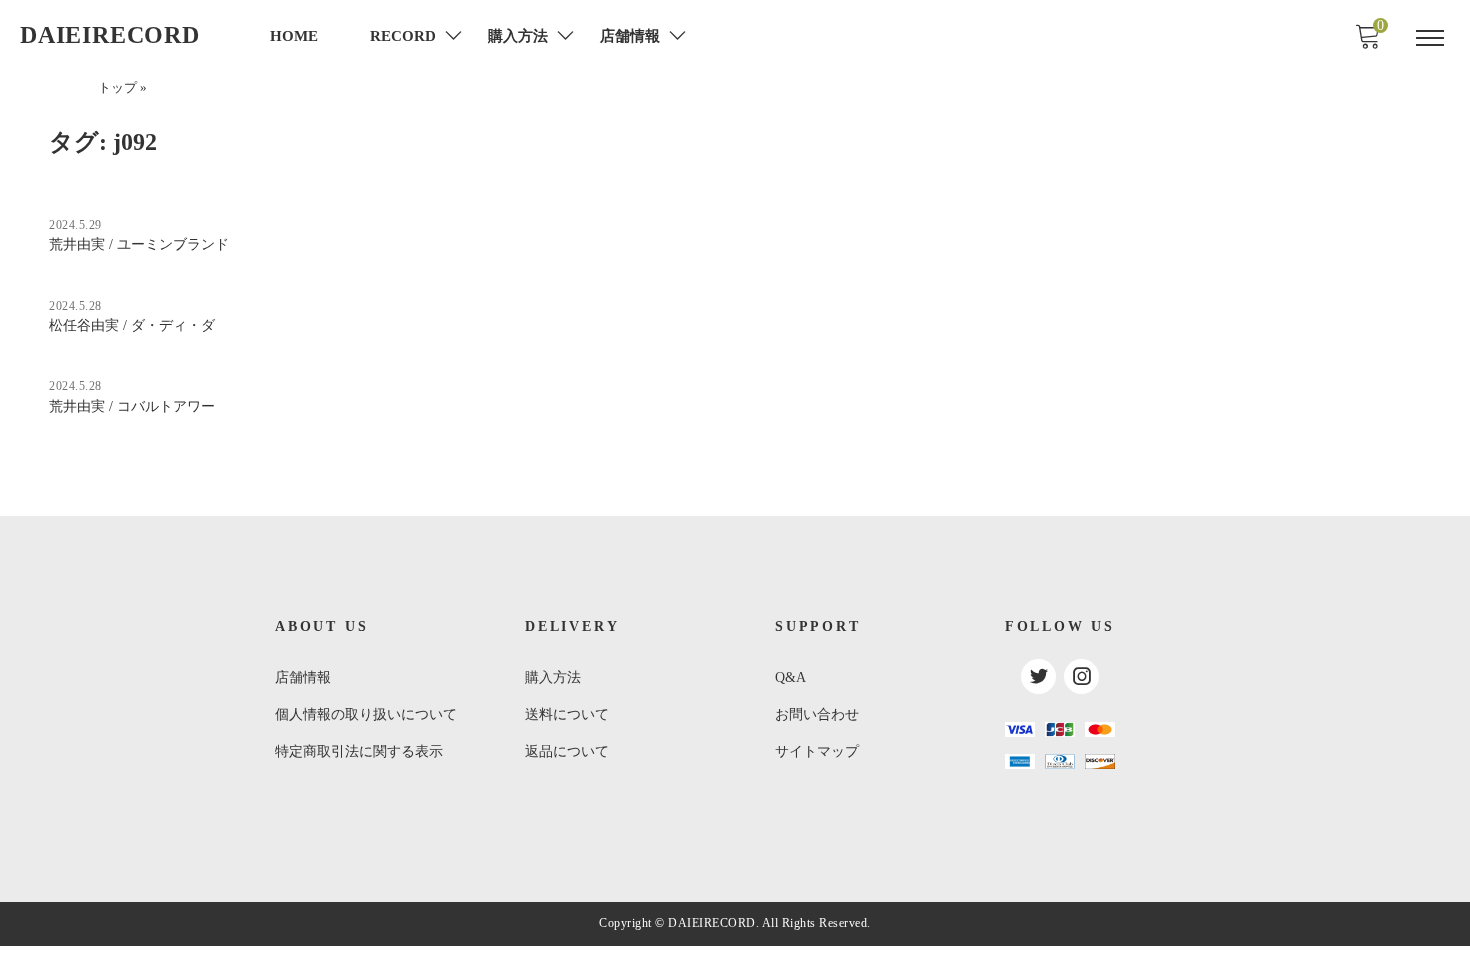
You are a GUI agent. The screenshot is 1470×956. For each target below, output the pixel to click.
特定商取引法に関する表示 (359, 751)
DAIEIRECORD (110, 35)
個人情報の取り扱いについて (366, 714)
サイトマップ (817, 751)
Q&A (790, 677)
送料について (567, 714)
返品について (567, 751)
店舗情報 (303, 677)
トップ (117, 88)
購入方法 (553, 677)
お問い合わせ (817, 714)
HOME (294, 36)
